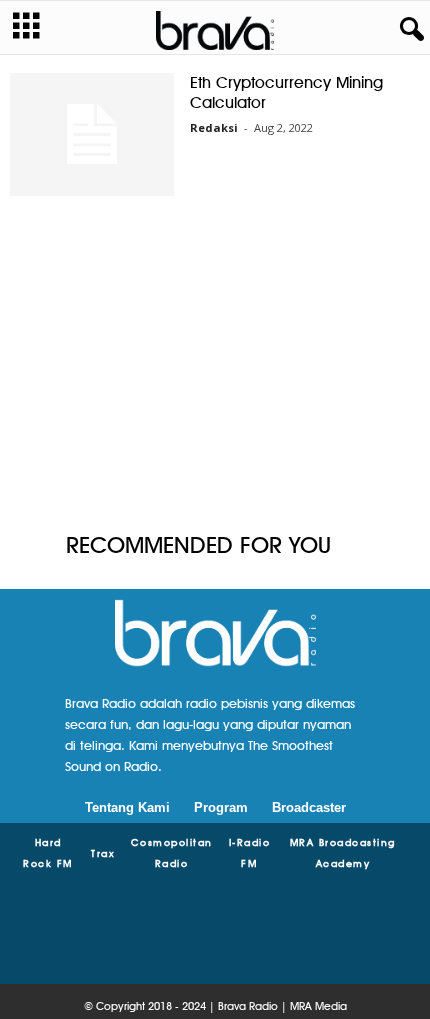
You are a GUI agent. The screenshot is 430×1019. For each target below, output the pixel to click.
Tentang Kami (127, 807)
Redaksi (214, 127)
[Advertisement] (215, 368)
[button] (408, 30)
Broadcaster (309, 807)
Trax (103, 853)
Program (221, 807)
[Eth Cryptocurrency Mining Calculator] (92, 134)
